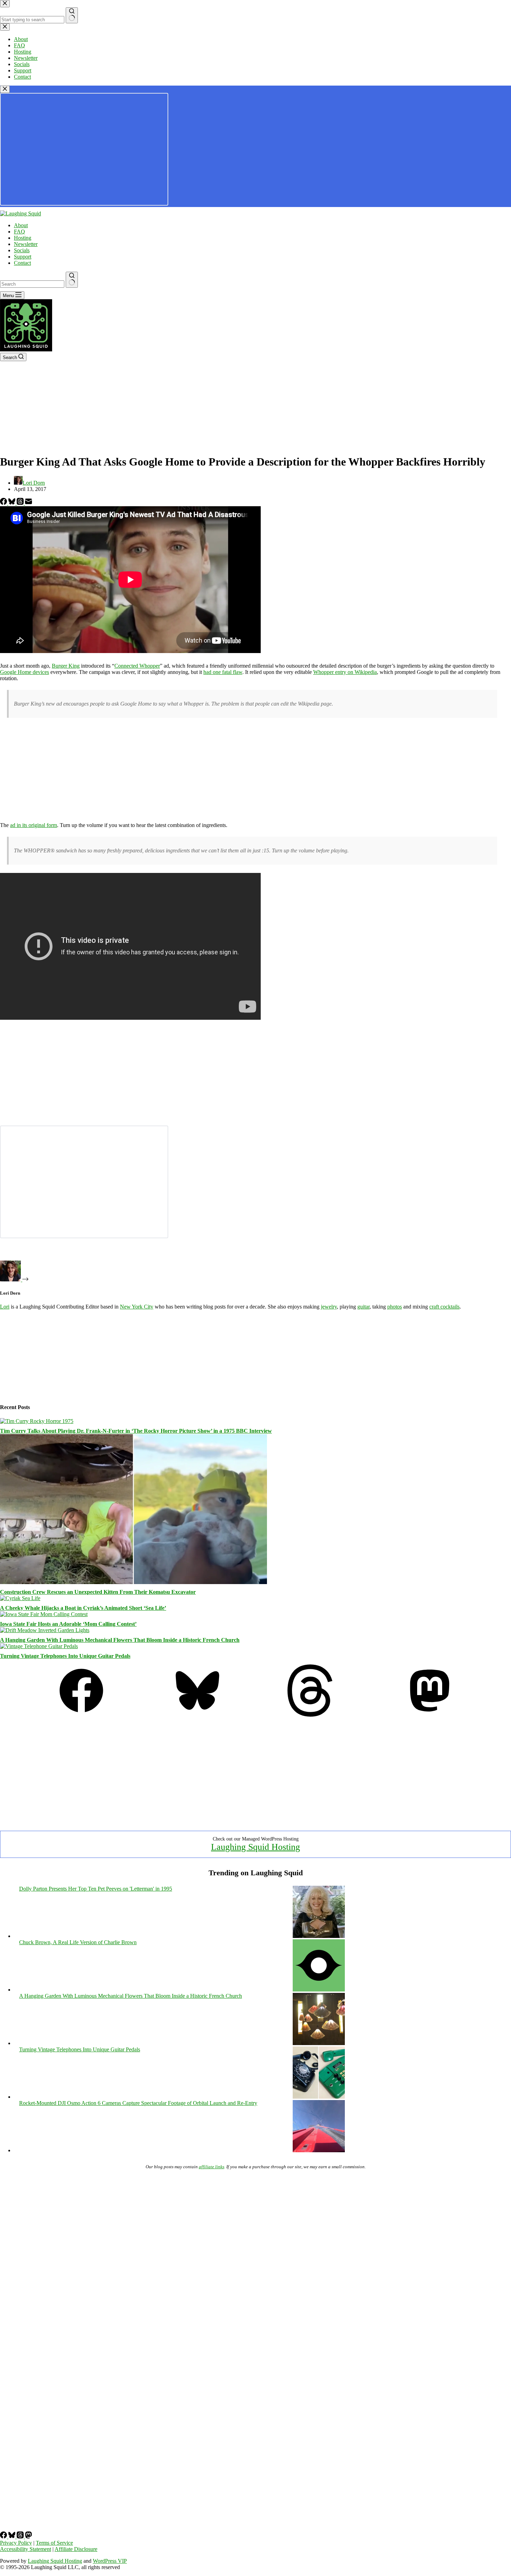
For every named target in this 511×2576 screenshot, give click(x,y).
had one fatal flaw (223, 672)
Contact (22, 263)
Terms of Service (54, 2543)
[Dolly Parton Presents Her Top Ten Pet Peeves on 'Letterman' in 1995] (319, 1936)
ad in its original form (34, 825)
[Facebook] (4, 503)
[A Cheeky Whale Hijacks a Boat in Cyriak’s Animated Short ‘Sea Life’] (20, 1598)
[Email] (29, 503)
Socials (22, 250)
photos (395, 1307)
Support (23, 257)
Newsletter (26, 244)
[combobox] (32, 284)
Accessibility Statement (26, 2549)
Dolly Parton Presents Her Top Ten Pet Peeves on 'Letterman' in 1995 (96, 1889)
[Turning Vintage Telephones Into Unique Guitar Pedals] (39, 1646)
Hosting (23, 238)
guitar (363, 1307)
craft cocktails (444, 1307)
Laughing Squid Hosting (255, 1847)
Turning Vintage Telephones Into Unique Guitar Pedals (65, 1656)
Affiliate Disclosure (76, 2549)
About (21, 225)
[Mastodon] (430, 1715)
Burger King (66, 666)
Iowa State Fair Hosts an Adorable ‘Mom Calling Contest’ (68, 1624)
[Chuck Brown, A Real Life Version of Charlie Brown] (319, 1990)
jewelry (329, 1307)
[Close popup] (5, 89)
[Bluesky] (13, 503)
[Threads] (21, 503)
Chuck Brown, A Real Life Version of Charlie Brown (78, 1942)
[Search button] (72, 280)
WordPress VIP (110, 2561)
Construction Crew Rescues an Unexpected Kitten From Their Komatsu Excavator (98, 1592)
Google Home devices (25, 672)
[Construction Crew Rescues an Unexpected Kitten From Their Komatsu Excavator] (133, 1582)
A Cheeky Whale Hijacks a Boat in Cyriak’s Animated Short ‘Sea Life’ (83, 1608)
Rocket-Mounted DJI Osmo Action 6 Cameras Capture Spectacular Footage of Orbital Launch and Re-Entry (138, 2103)
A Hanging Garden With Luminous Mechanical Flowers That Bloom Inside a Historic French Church (120, 1640)
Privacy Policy (16, 2543)
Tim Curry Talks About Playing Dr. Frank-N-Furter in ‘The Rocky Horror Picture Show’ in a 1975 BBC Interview (136, 1431)
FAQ (19, 232)
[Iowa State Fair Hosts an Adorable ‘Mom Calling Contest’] (44, 1614)
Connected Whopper (137, 666)
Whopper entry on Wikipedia (345, 672)
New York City (137, 1307)
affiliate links (212, 2167)
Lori (5, 1307)
